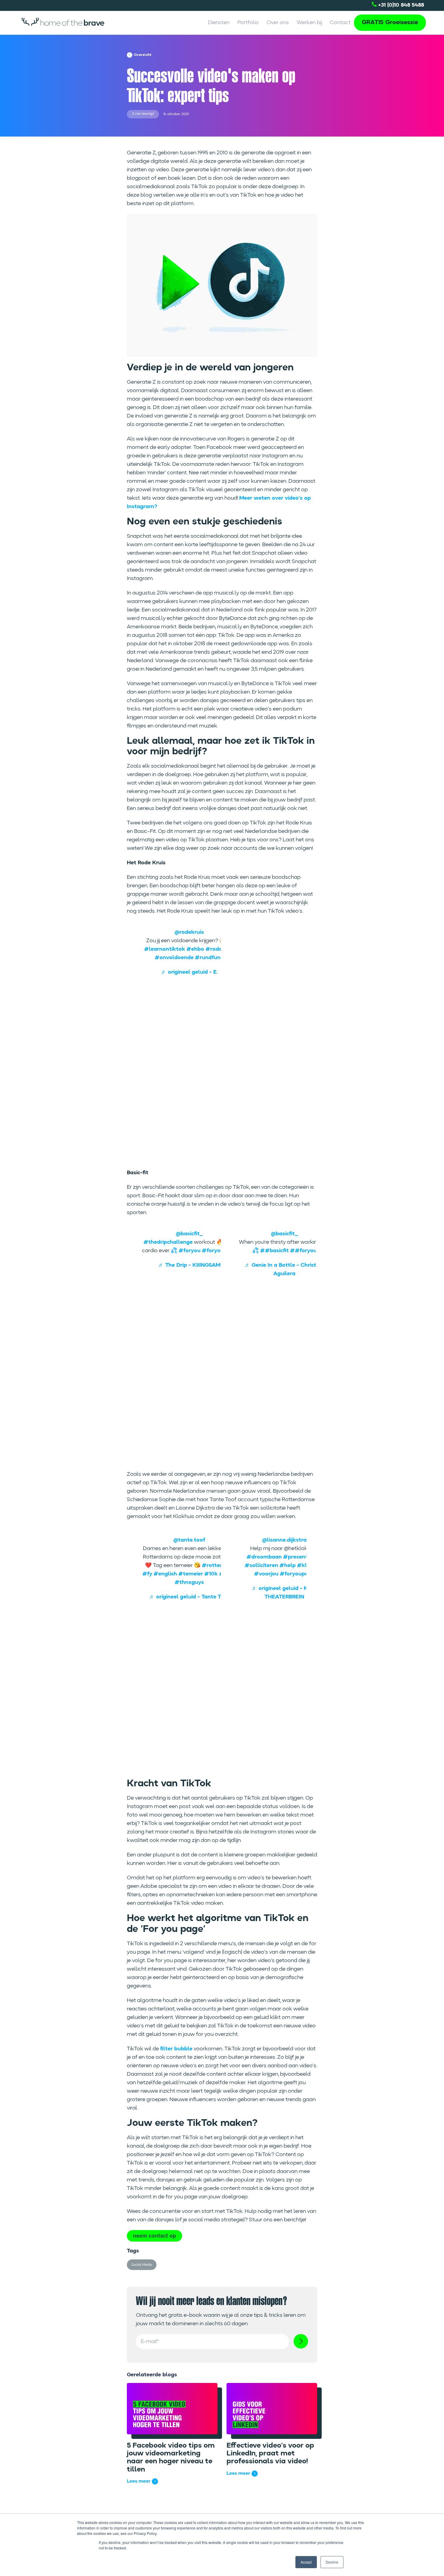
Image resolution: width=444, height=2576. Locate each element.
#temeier (191, 1574)
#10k (211, 1574)
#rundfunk (209, 958)
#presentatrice (303, 1557)
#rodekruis (220, 949)
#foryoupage (219, 1251)
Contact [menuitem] (340, 23)
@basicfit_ (189, 1234)
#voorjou (266, 1574)
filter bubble (176, 2049)
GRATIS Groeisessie (390, 23)
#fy (147, 1574)
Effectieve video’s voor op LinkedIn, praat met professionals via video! (270, 2454)
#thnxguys (189, 1582)
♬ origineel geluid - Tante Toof (189, 1597)
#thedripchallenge (168, 1242)
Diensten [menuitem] (219, 23)
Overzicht (143, 55)
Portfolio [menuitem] (248, 23)
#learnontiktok (165, 949)
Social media (142, 2265)
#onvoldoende (174, 958)
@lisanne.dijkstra (284, 1540)
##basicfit (274, 1251)
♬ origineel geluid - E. (189, 972)
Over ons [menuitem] (278, 23)
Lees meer (139, 2481)
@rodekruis (189, 932)
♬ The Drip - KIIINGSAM (189, 1265)
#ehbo (195, 949)
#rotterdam (218, 1565)
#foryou (190, 1251)
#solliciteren (261, 1565)
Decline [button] (332, 2562)
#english (165, 1574)
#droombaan (264, 1557)
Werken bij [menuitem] (309, 23)
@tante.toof (189, 1540)
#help (288, 1565)
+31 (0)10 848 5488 (400, 5)
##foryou (303, 1251)
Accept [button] (306, 2562)
